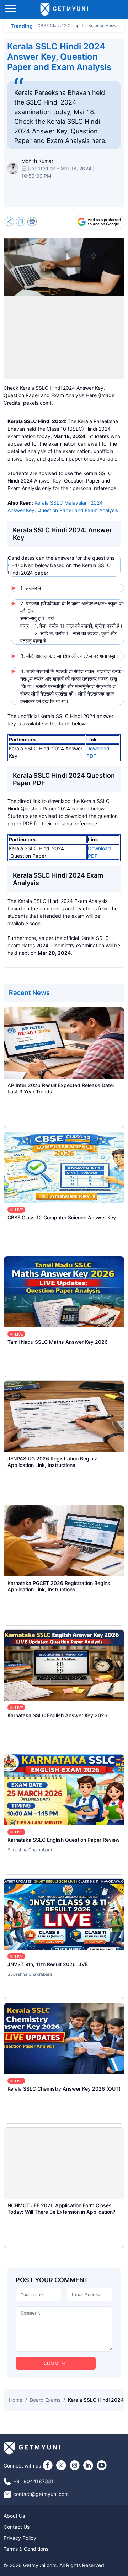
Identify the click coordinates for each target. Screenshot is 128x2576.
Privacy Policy (20, 2538)
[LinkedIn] (88, 2465)
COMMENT (56, 2364)
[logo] (64, 10)
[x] (61, 2465)
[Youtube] (102, 2465)
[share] (9, 222)
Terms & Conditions (26, 2549)
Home (16, 2400)
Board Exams (45, 2400)
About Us (14, 2516)
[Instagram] (75, 2465)
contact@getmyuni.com (41, 2494)
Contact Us (17, 2527)
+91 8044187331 (33, 2481)
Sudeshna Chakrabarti (30, 1850)
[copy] (21, 222)
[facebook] (48, 2465)
